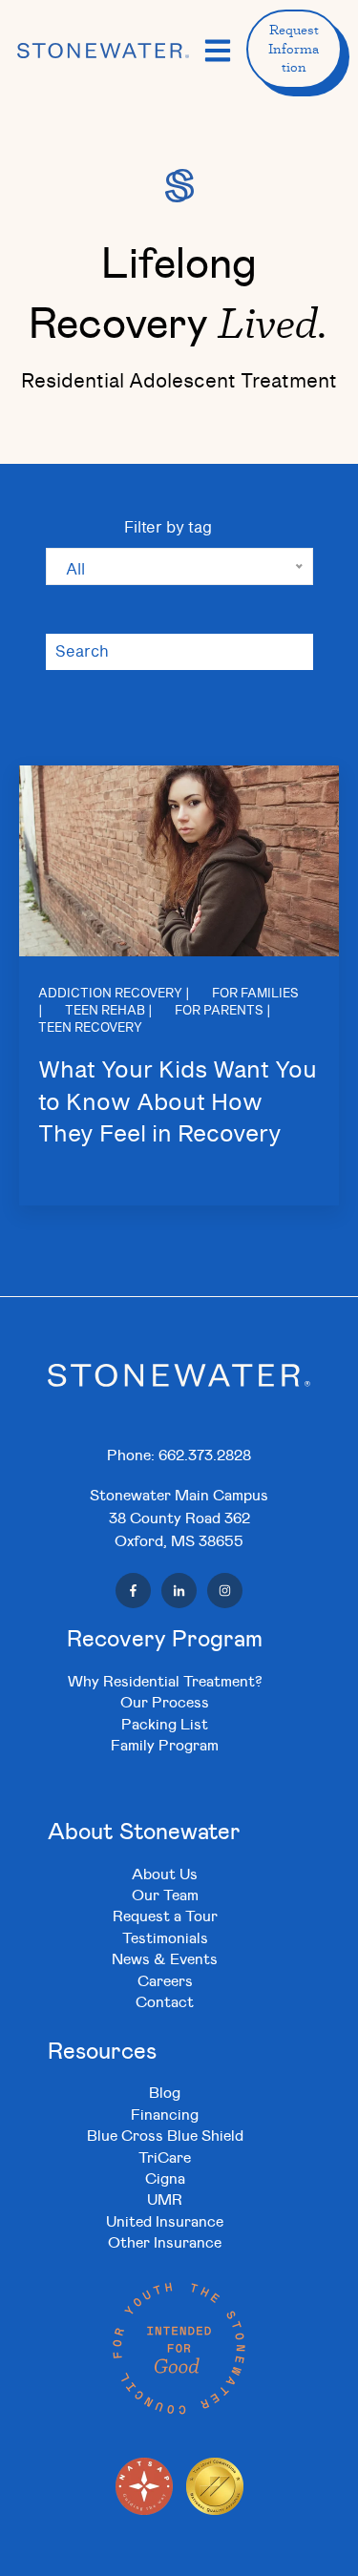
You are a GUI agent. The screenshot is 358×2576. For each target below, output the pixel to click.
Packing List (165, 1723)
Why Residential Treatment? (165, 1680)
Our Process (165, 1701)
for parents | (223, 1011)
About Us (165, 1873)
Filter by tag (168, 528)
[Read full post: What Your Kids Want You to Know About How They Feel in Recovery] (179, 861)
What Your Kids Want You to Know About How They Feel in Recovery (178, 1103)
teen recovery (90, 1028)
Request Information (294, 48)
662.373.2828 (205, 1454)
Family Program (165, 1744)
